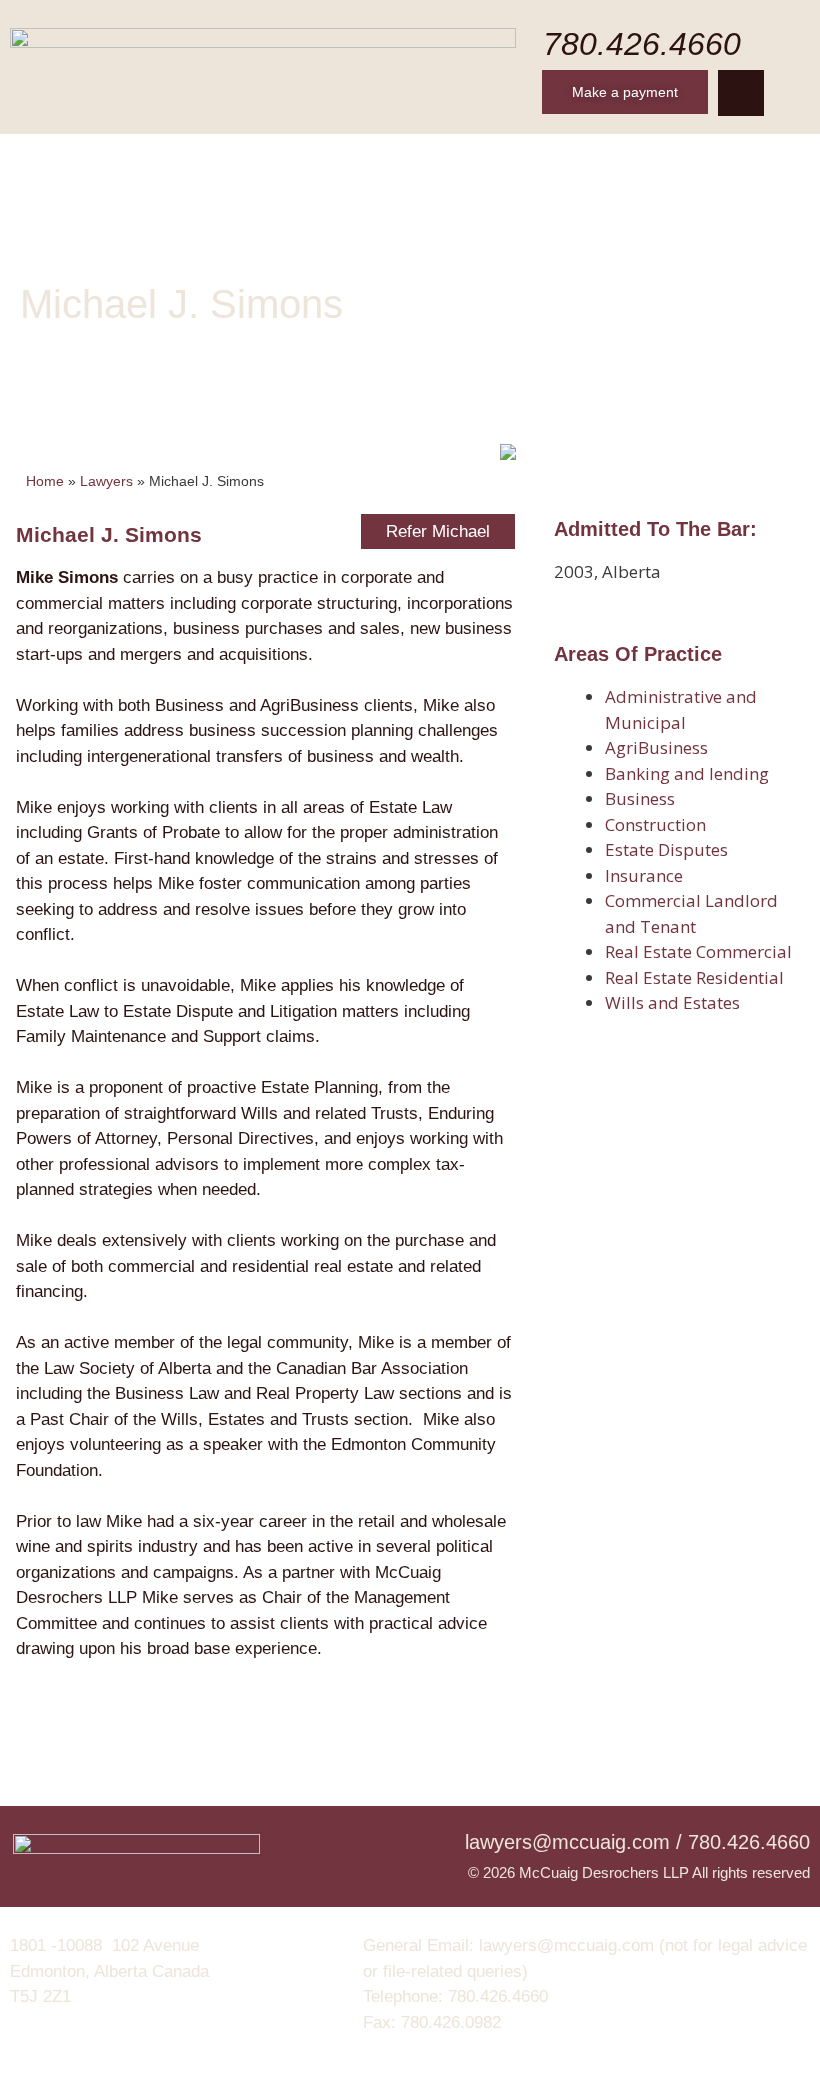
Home (90, 158)
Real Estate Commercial (698, 951)
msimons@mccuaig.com (112, 402)
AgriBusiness (656, 747)
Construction (655, 824)
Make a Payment (410, 208)
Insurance (644, 875)
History (179, 158)
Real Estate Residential (694, 977)
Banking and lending (687, 773)
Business (640, 798)
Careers (537, 158)
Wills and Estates (672, 1002)
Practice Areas (409, 158)
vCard (355, 402)
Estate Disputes (666, 849)
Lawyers (280, 158)
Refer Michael (438, 531)
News (628, 158)
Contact (718, 158)
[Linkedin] (741, 93)
